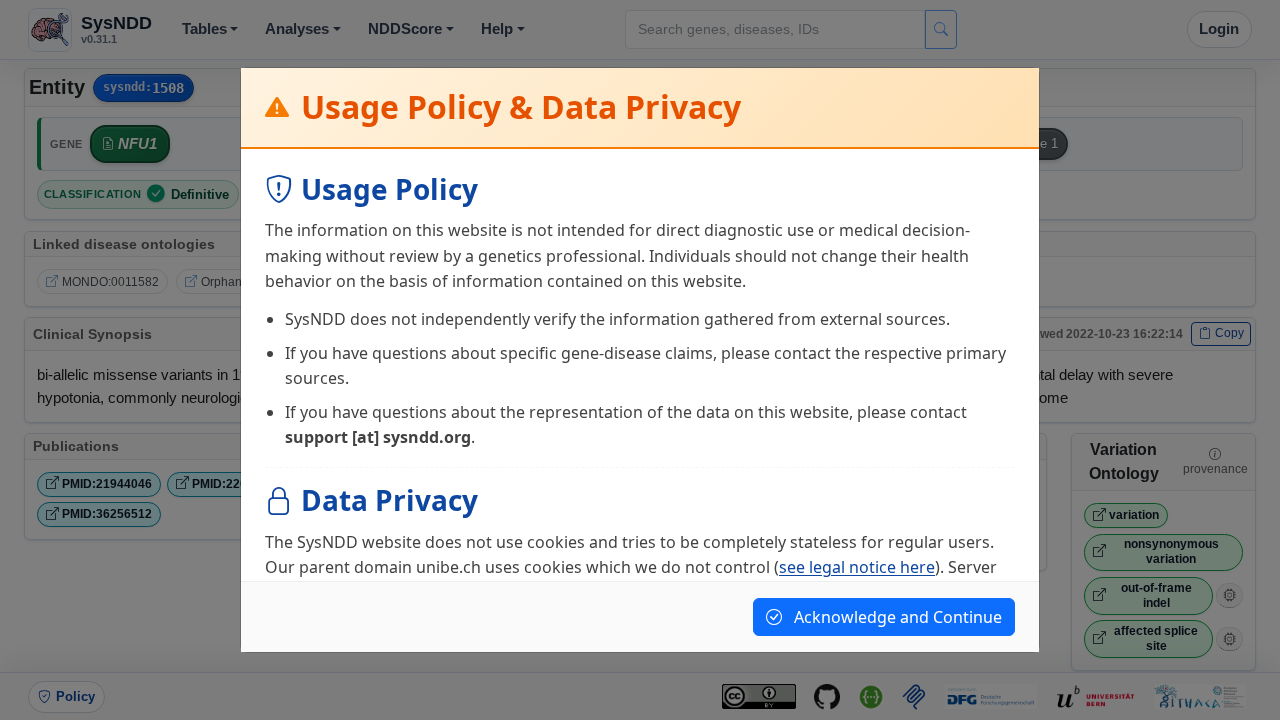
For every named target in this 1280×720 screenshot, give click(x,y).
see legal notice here (857, 567)
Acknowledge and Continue (896, 617)
